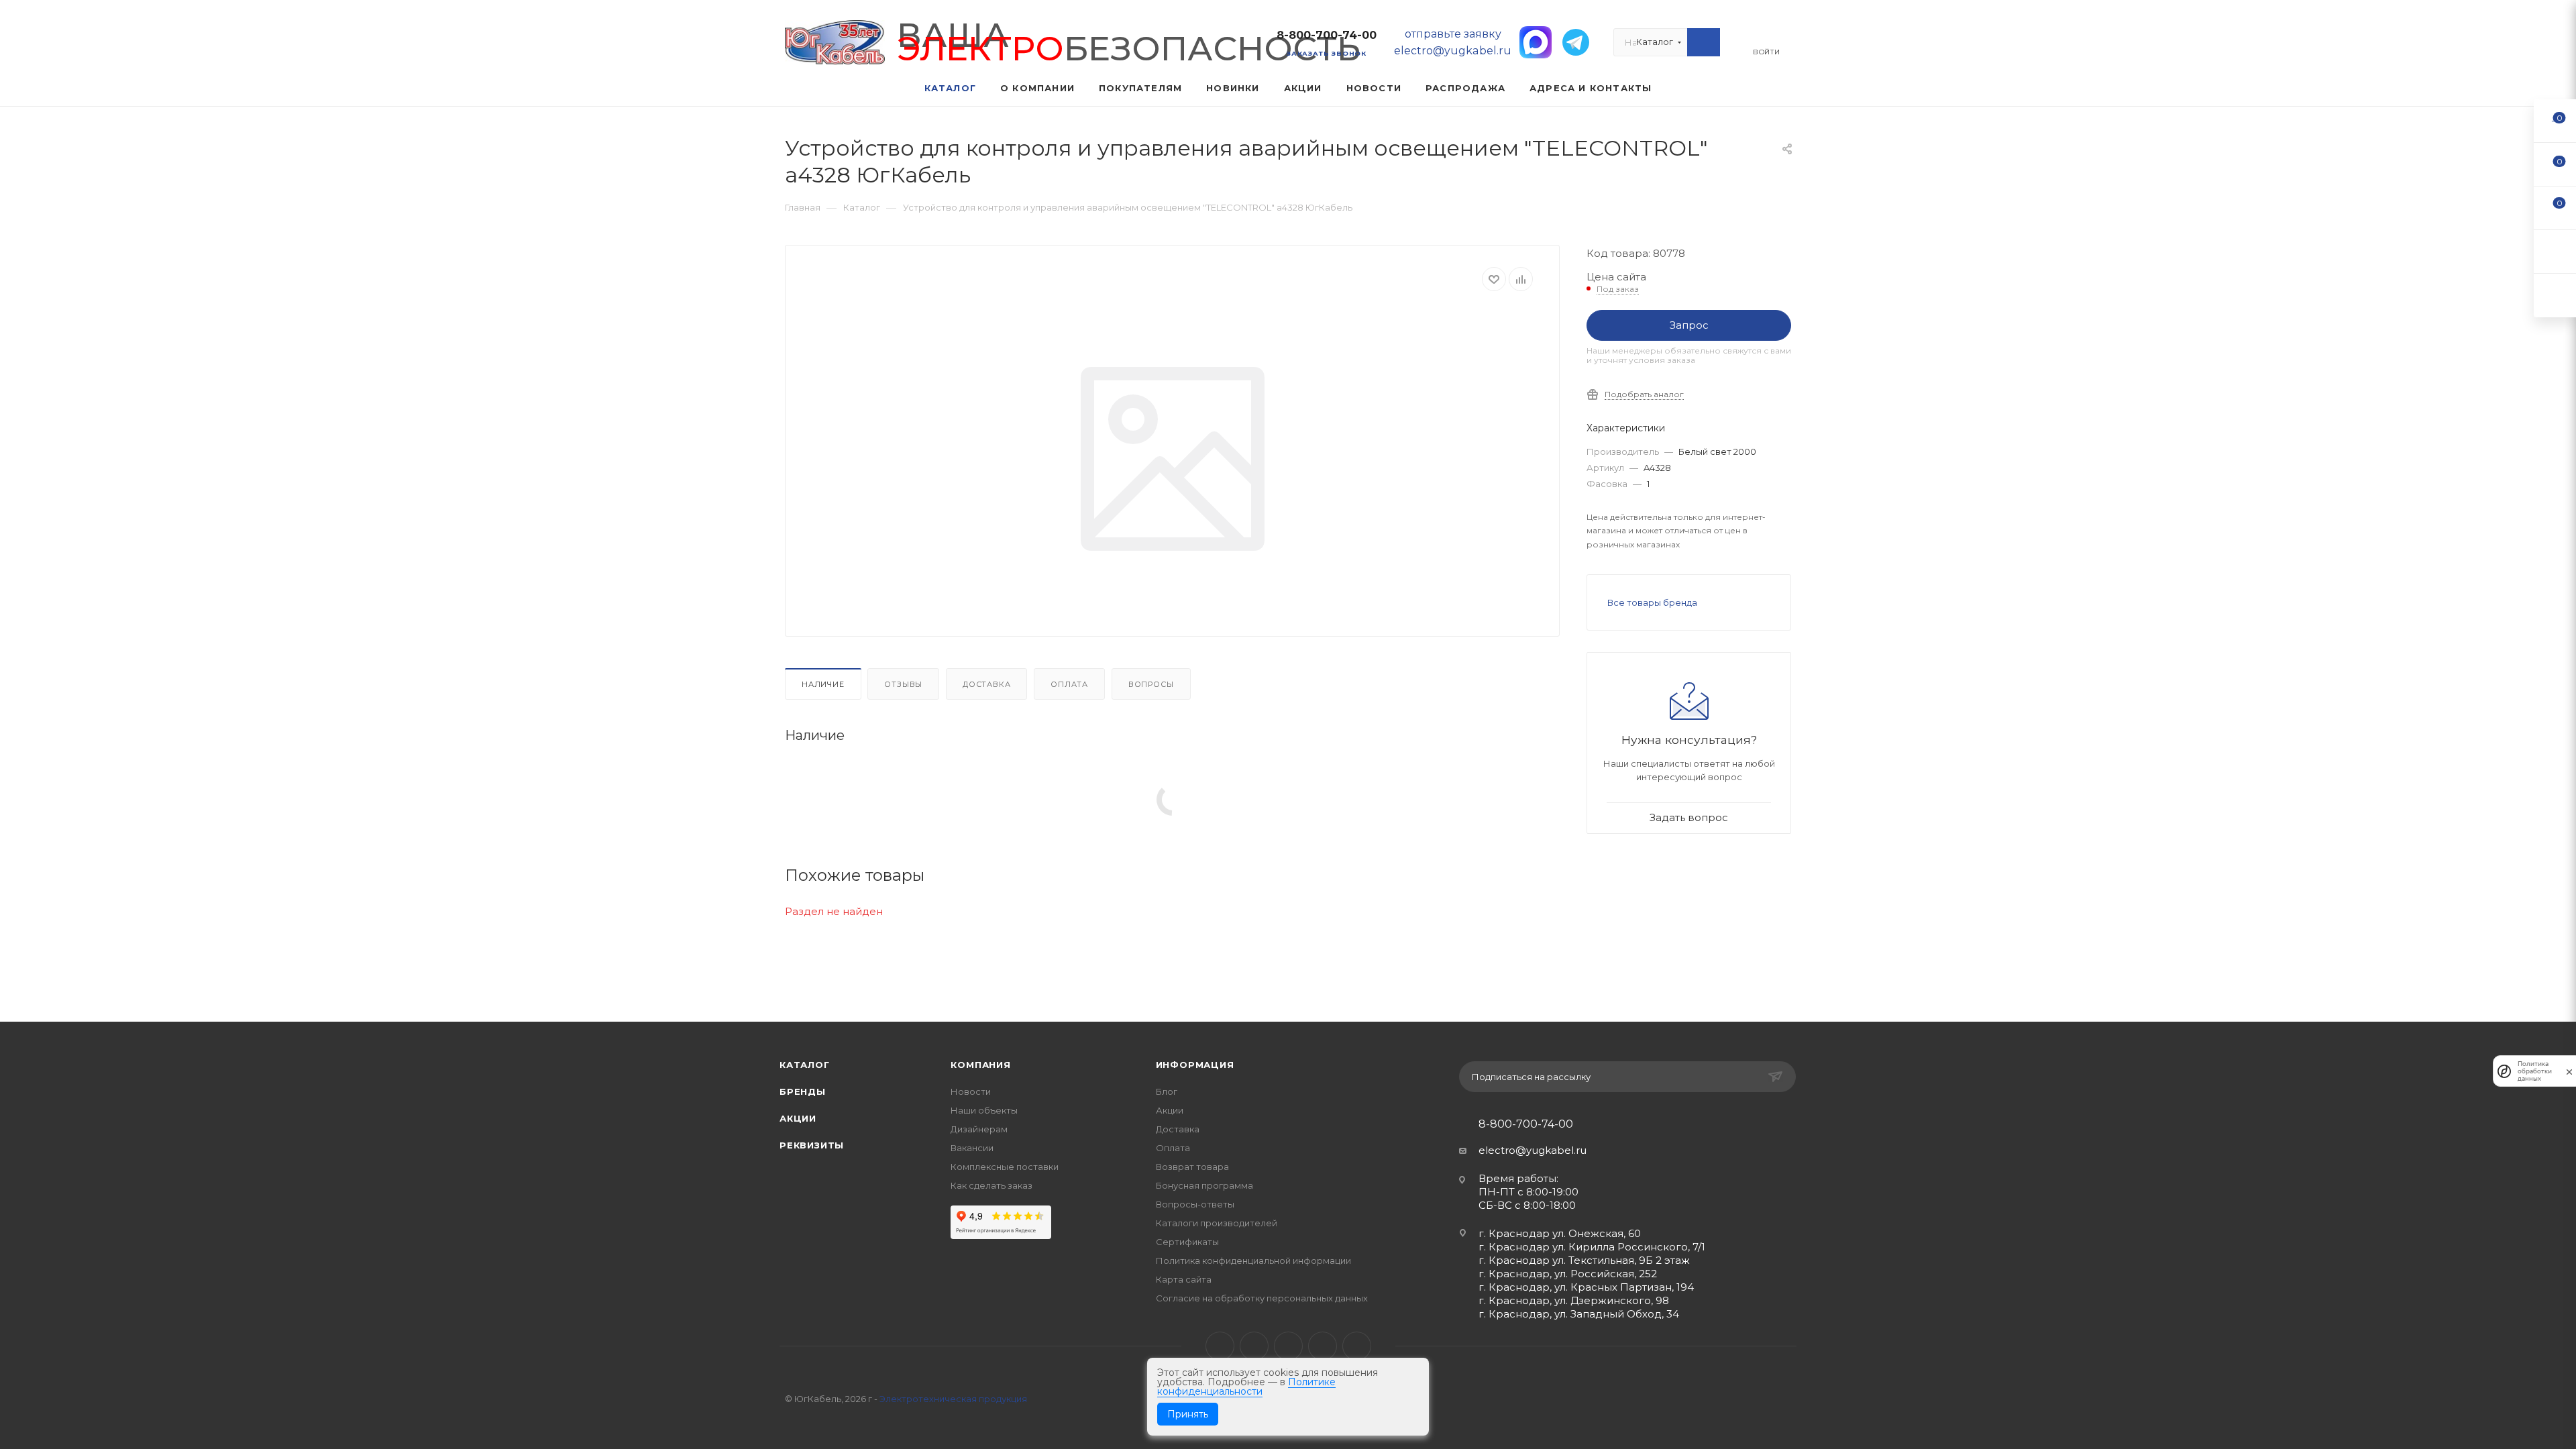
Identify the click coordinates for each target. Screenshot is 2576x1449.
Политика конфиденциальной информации (1253, 1260)
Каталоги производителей (1217, 1223)
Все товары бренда (1652, 602)
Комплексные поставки (1005, 1167)
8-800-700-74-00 (1327, 35)
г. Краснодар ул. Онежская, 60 (1560, 1233)
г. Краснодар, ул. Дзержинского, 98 (1574, 1300)
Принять (1188, 1414)
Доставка (986, 684)
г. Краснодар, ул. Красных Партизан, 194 (1586, 1287)
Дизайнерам (979, 1129)
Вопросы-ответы (1195, 1204)
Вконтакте (1220, 1346)
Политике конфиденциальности (1246, 1387)
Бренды (803, 1091)
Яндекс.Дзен (1357, 1346)
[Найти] (1704, 42)
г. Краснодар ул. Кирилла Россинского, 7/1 (1592, 1247)
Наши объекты (984, 1110)
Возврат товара (1192, 1167)
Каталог (805, 1065)
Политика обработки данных (2535, 1071)
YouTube (1288, 1346)
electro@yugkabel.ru (1533, 1150)
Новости (971, 1091)
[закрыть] (2569, 1071)
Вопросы (1151, 684)
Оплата (1069, 684)
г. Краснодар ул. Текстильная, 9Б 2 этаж (1584, 1260)
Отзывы (903, 684)
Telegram (1254, 1346)
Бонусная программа (1204, 1185)
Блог (1167, 1091)
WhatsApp (1323, 1346)
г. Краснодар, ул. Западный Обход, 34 (1579, 1314)
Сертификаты (1187, 1242)
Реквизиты (812, 1145)
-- (2555, 120)
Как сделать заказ (991, 1185)
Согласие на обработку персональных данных (1262, 1298)
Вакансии (972, 1148)
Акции (798, 1118)
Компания (980, 1065)
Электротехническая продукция (953, 1399)
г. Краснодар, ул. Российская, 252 (1568, 1274)
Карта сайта (1184, 1279)
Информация (1195, 1065)
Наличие (823, 684)
